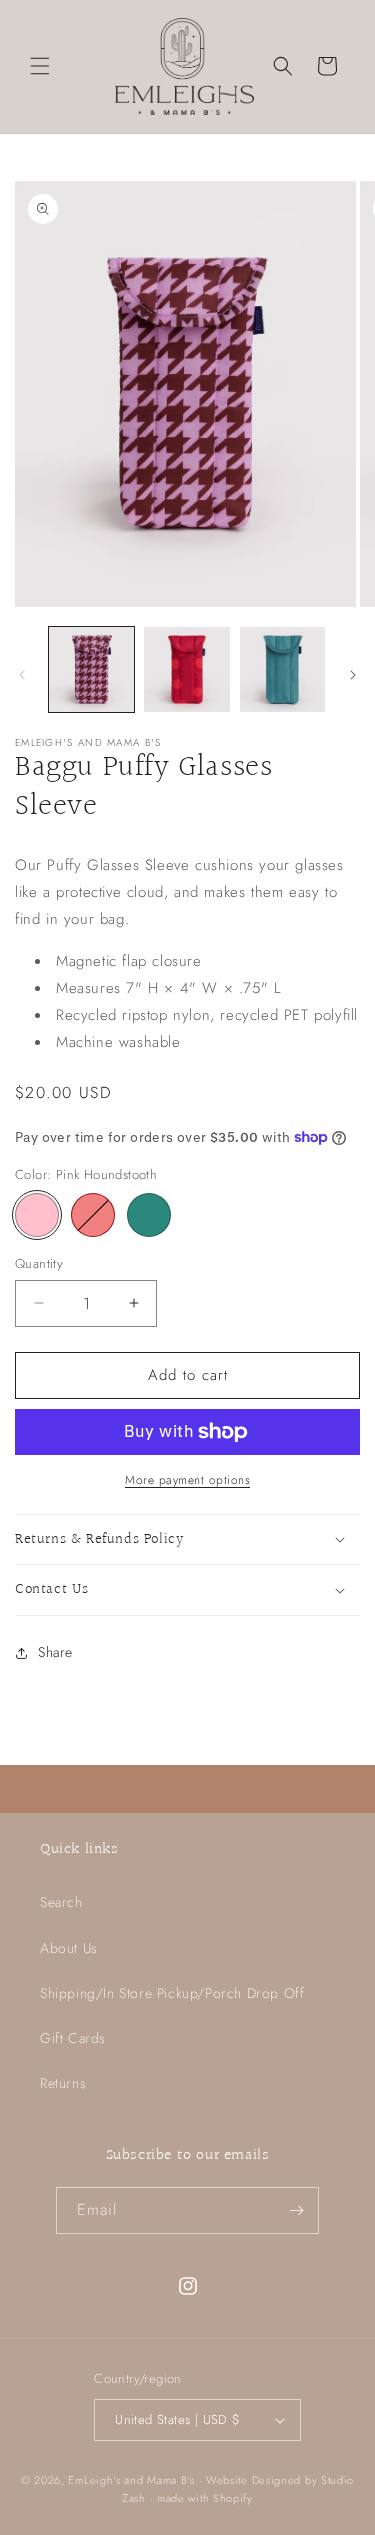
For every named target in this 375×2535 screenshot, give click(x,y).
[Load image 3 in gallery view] (282, 669)
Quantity (39, 1263)
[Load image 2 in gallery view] (186, 669)
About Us (69, 1948)
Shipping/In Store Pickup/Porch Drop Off (172, 1993)
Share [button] (55, 1652)
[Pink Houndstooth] (37, 1215)
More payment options (187, 1480)
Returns (63, 2083)
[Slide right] (353, 675)
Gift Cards (73, 2038)
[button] (40, 66)
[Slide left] (22, 675)
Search (61, 1902)
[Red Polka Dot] (93, 1215)
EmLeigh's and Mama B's (131, 2480)
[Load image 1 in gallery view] (91, 669)
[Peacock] (149, 1215)
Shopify (233, 2498)
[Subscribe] (296, 2210)
